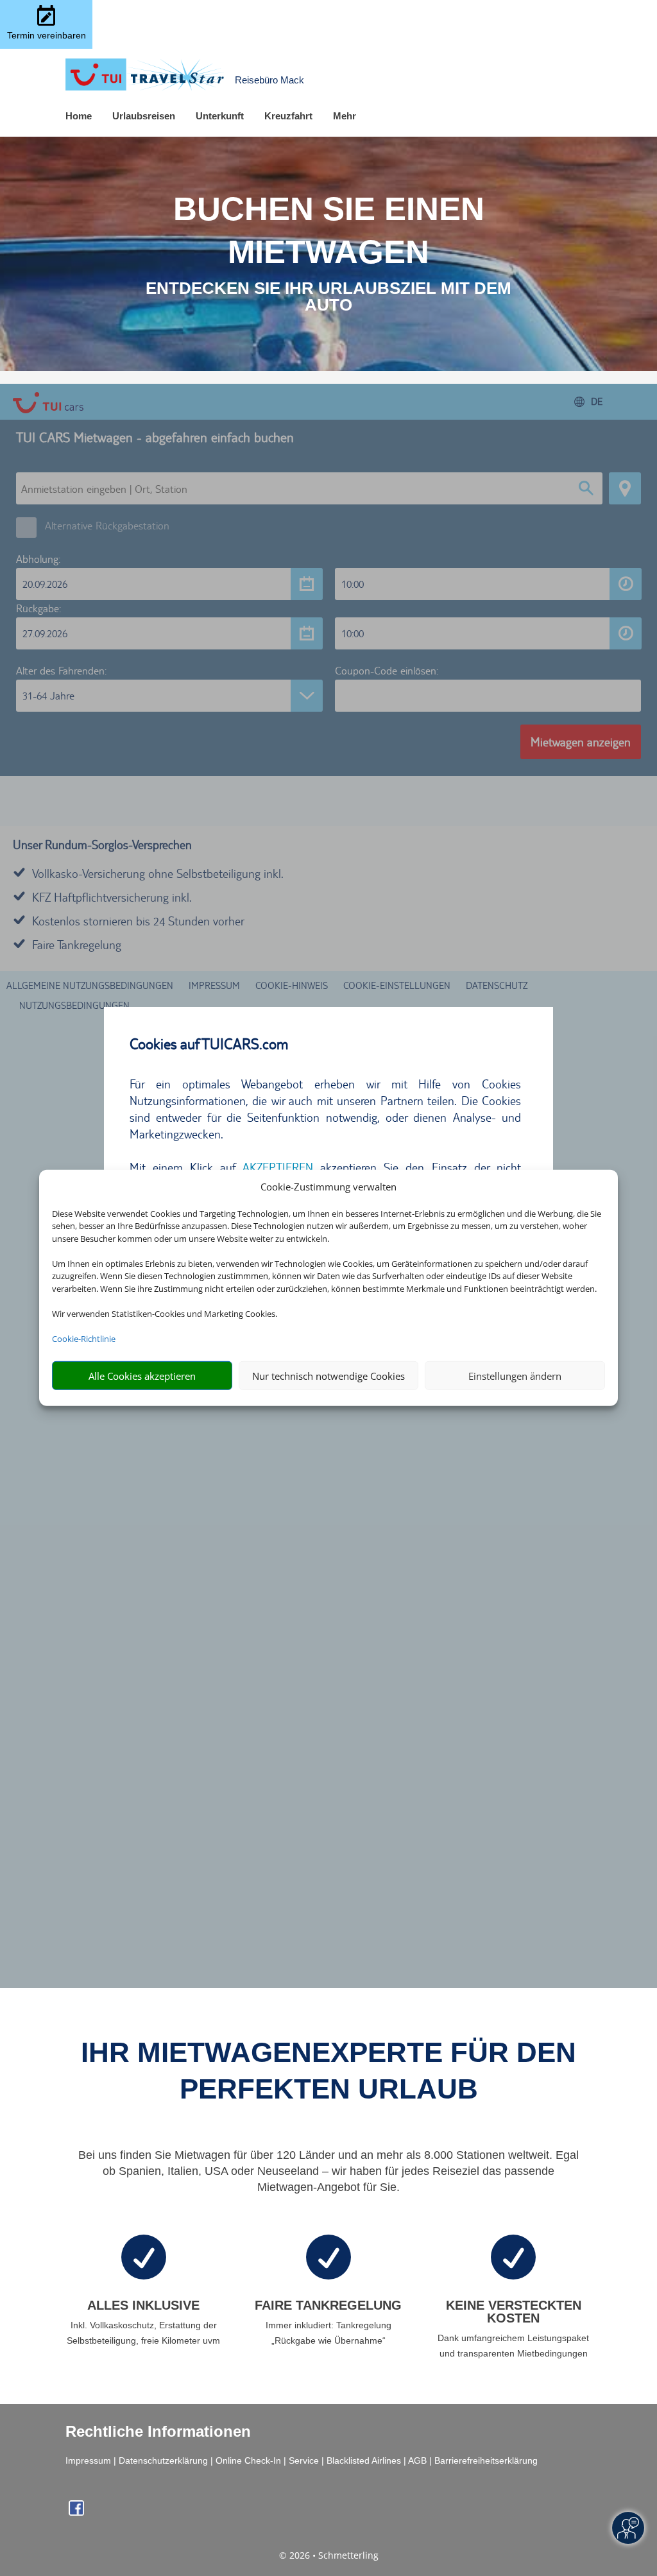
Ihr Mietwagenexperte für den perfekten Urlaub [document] (328, 2070)
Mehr (345, 116)
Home (79, 116)
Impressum (88, 2460)
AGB (417, 2460)
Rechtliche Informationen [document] (158, 2432)
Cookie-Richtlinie (84, 1339)
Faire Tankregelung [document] (328, 2305)
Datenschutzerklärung (163, 2460)
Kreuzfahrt (288, 116)
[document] (328, 296)
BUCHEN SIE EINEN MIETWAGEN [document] (329, 230)
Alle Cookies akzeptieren (142, 1376)
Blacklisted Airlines (364, 2460)
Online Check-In (248, 2460)
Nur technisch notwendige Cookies (328, 1376)
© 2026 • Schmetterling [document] (329, 2555)
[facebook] (76, 2512)
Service (304, 2460)
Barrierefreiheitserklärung (486, 2460)
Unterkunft (220, 116)
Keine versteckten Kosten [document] (514, 2312)
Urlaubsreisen (144, 116)
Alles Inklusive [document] (143, 2305)
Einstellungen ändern (515, 1376)
